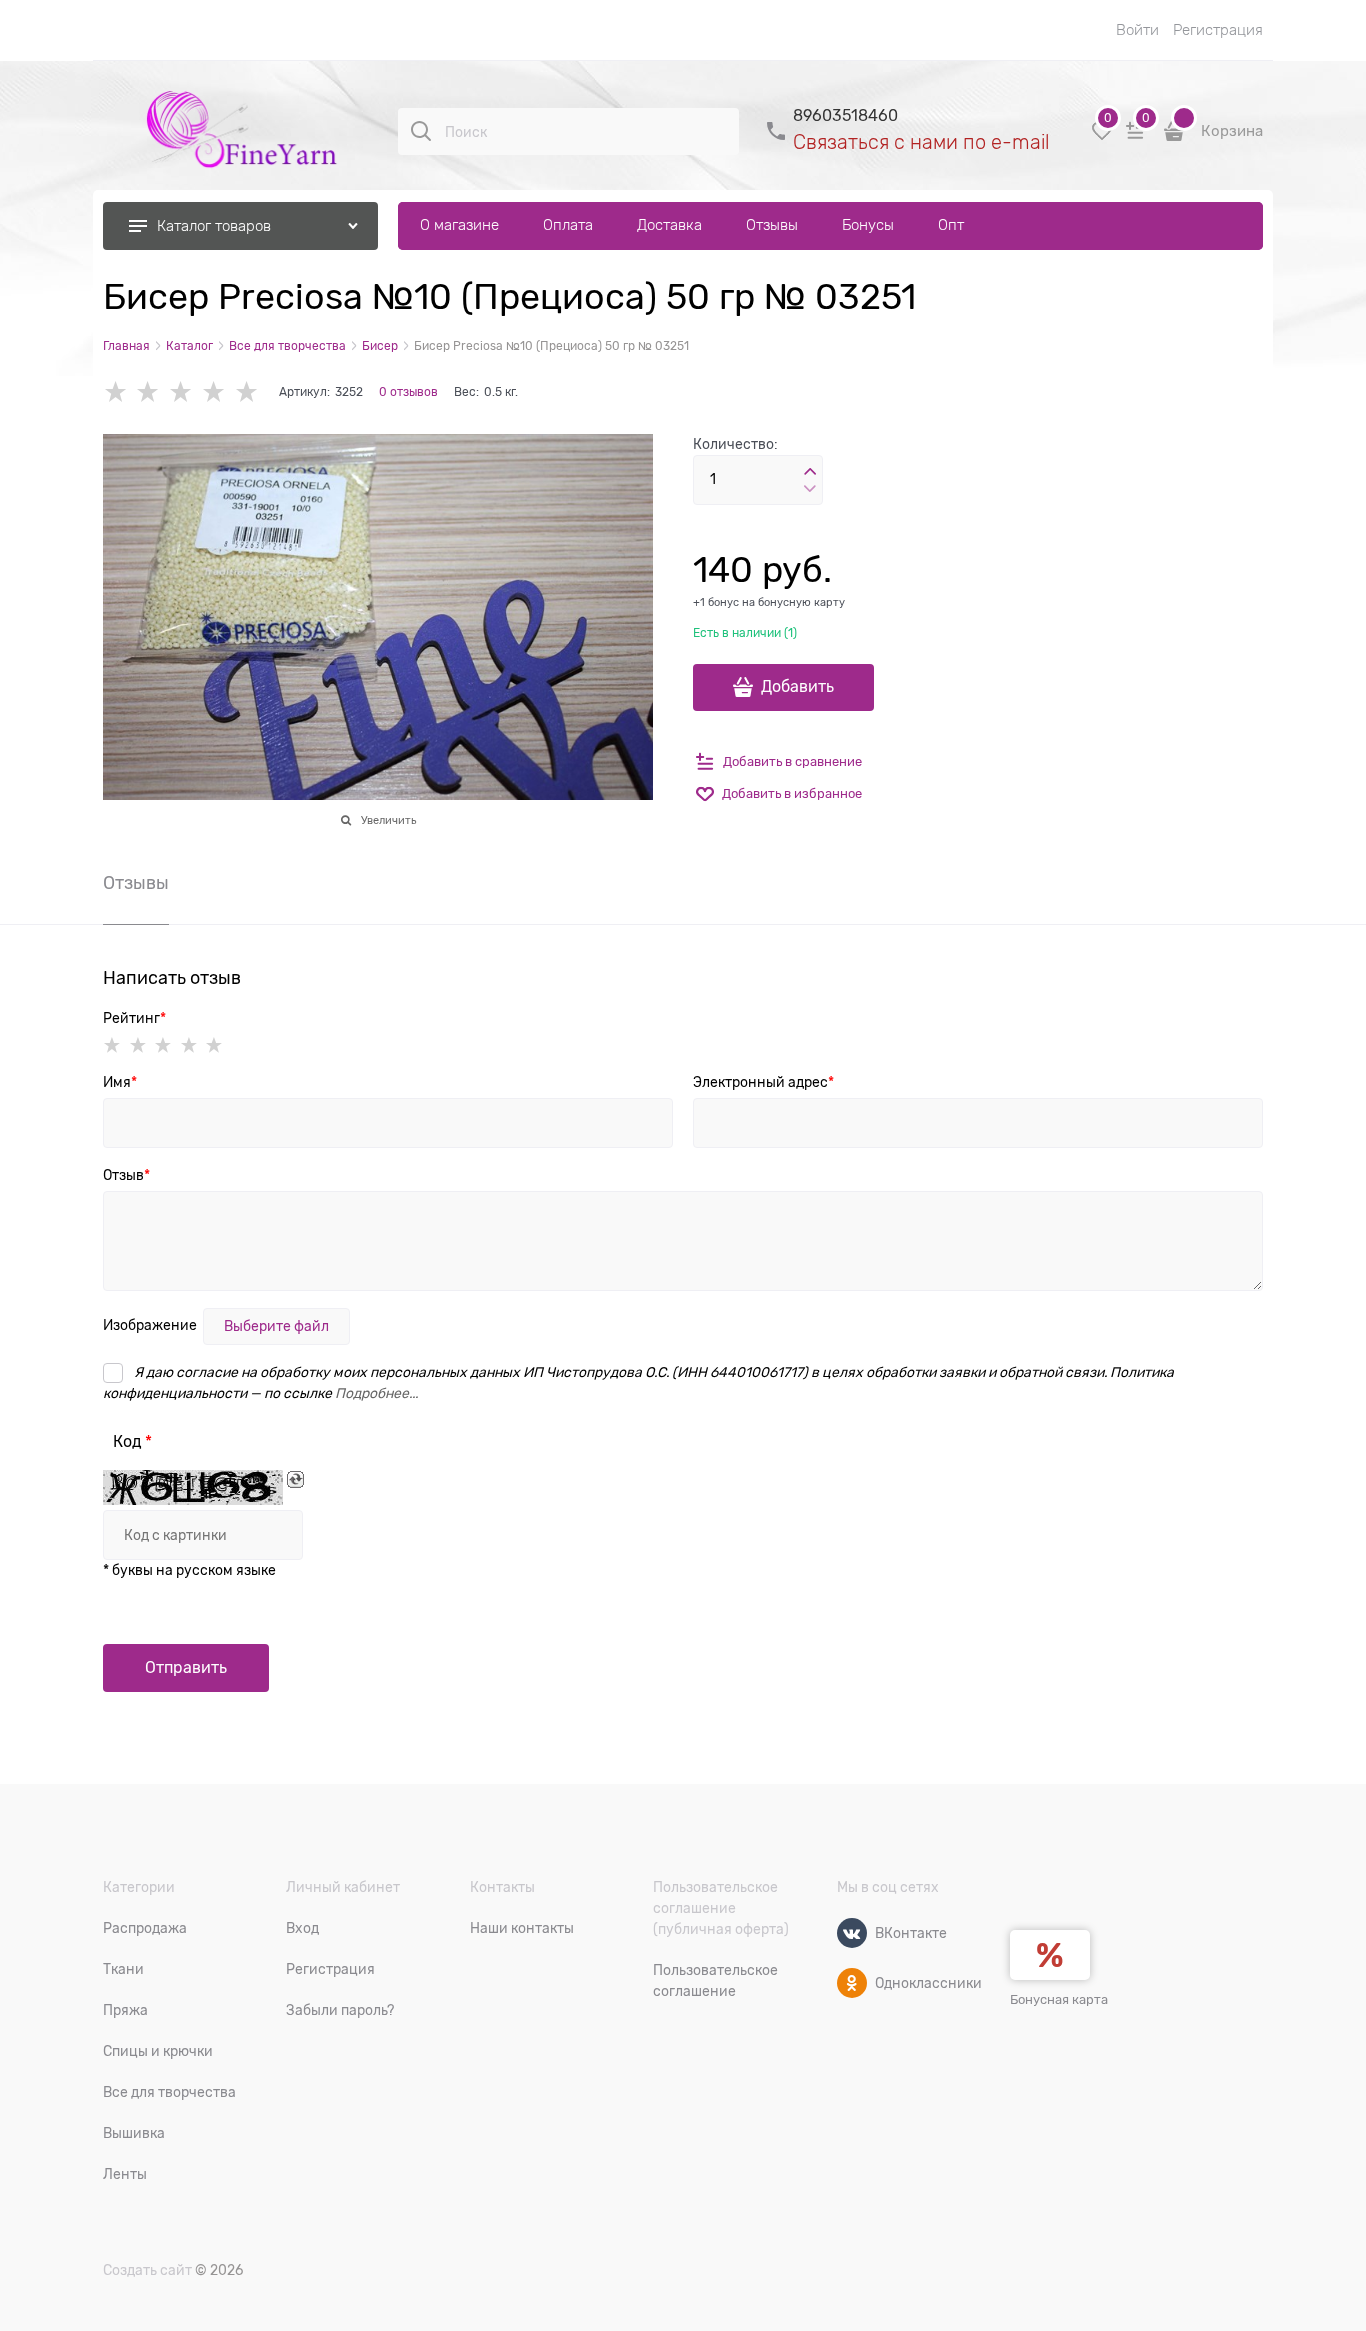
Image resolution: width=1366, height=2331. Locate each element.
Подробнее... (376, 1393)
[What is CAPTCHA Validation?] (193, 1487)
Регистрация (1218, 30)
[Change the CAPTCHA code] (295, 1479)
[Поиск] (421, 131)
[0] (1102, 138)
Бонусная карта (1059, 1999)
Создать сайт (147, 2270)
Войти (1137, 30)
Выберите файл (276, 1326)
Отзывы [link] (136, 883)
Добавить (797, 687)
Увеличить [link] (388, 820)
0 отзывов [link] (408, 392)
